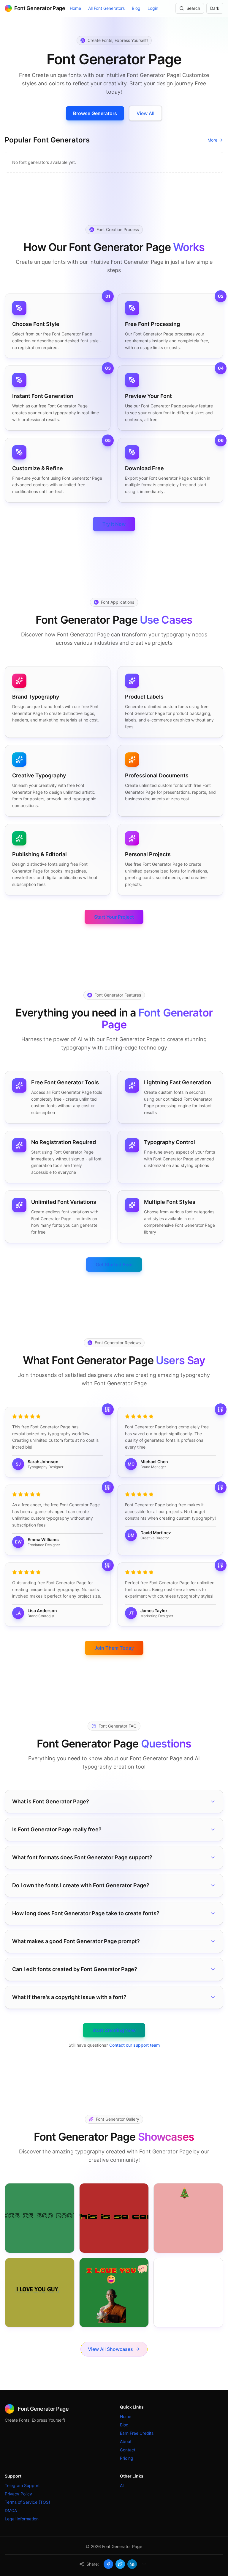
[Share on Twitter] (120, 2564)
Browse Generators (95, 113)
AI (122, 2485)
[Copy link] (144, 2564)
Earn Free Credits (137, 2433)
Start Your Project (114, 917)
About (126, 2441)
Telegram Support (22, 2485)
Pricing (127, 2458)
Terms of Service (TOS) (27, 2502)
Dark (215, 8)
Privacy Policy (18, 2494)
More (212, 140)
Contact (128, 2450)
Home (75, 8)
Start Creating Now (114, 2030)
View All (145, 113)
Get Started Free (114, 1265)
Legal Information (22, 2519)
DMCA (11, 2510)
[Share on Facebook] (108, 2564)
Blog (136, 8)
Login (153, 8)
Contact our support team (134, 2045)
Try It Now (114, 524)
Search (193, 8)
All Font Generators (106, 8)
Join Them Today (114, 1648)
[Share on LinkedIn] (132, 2564)
